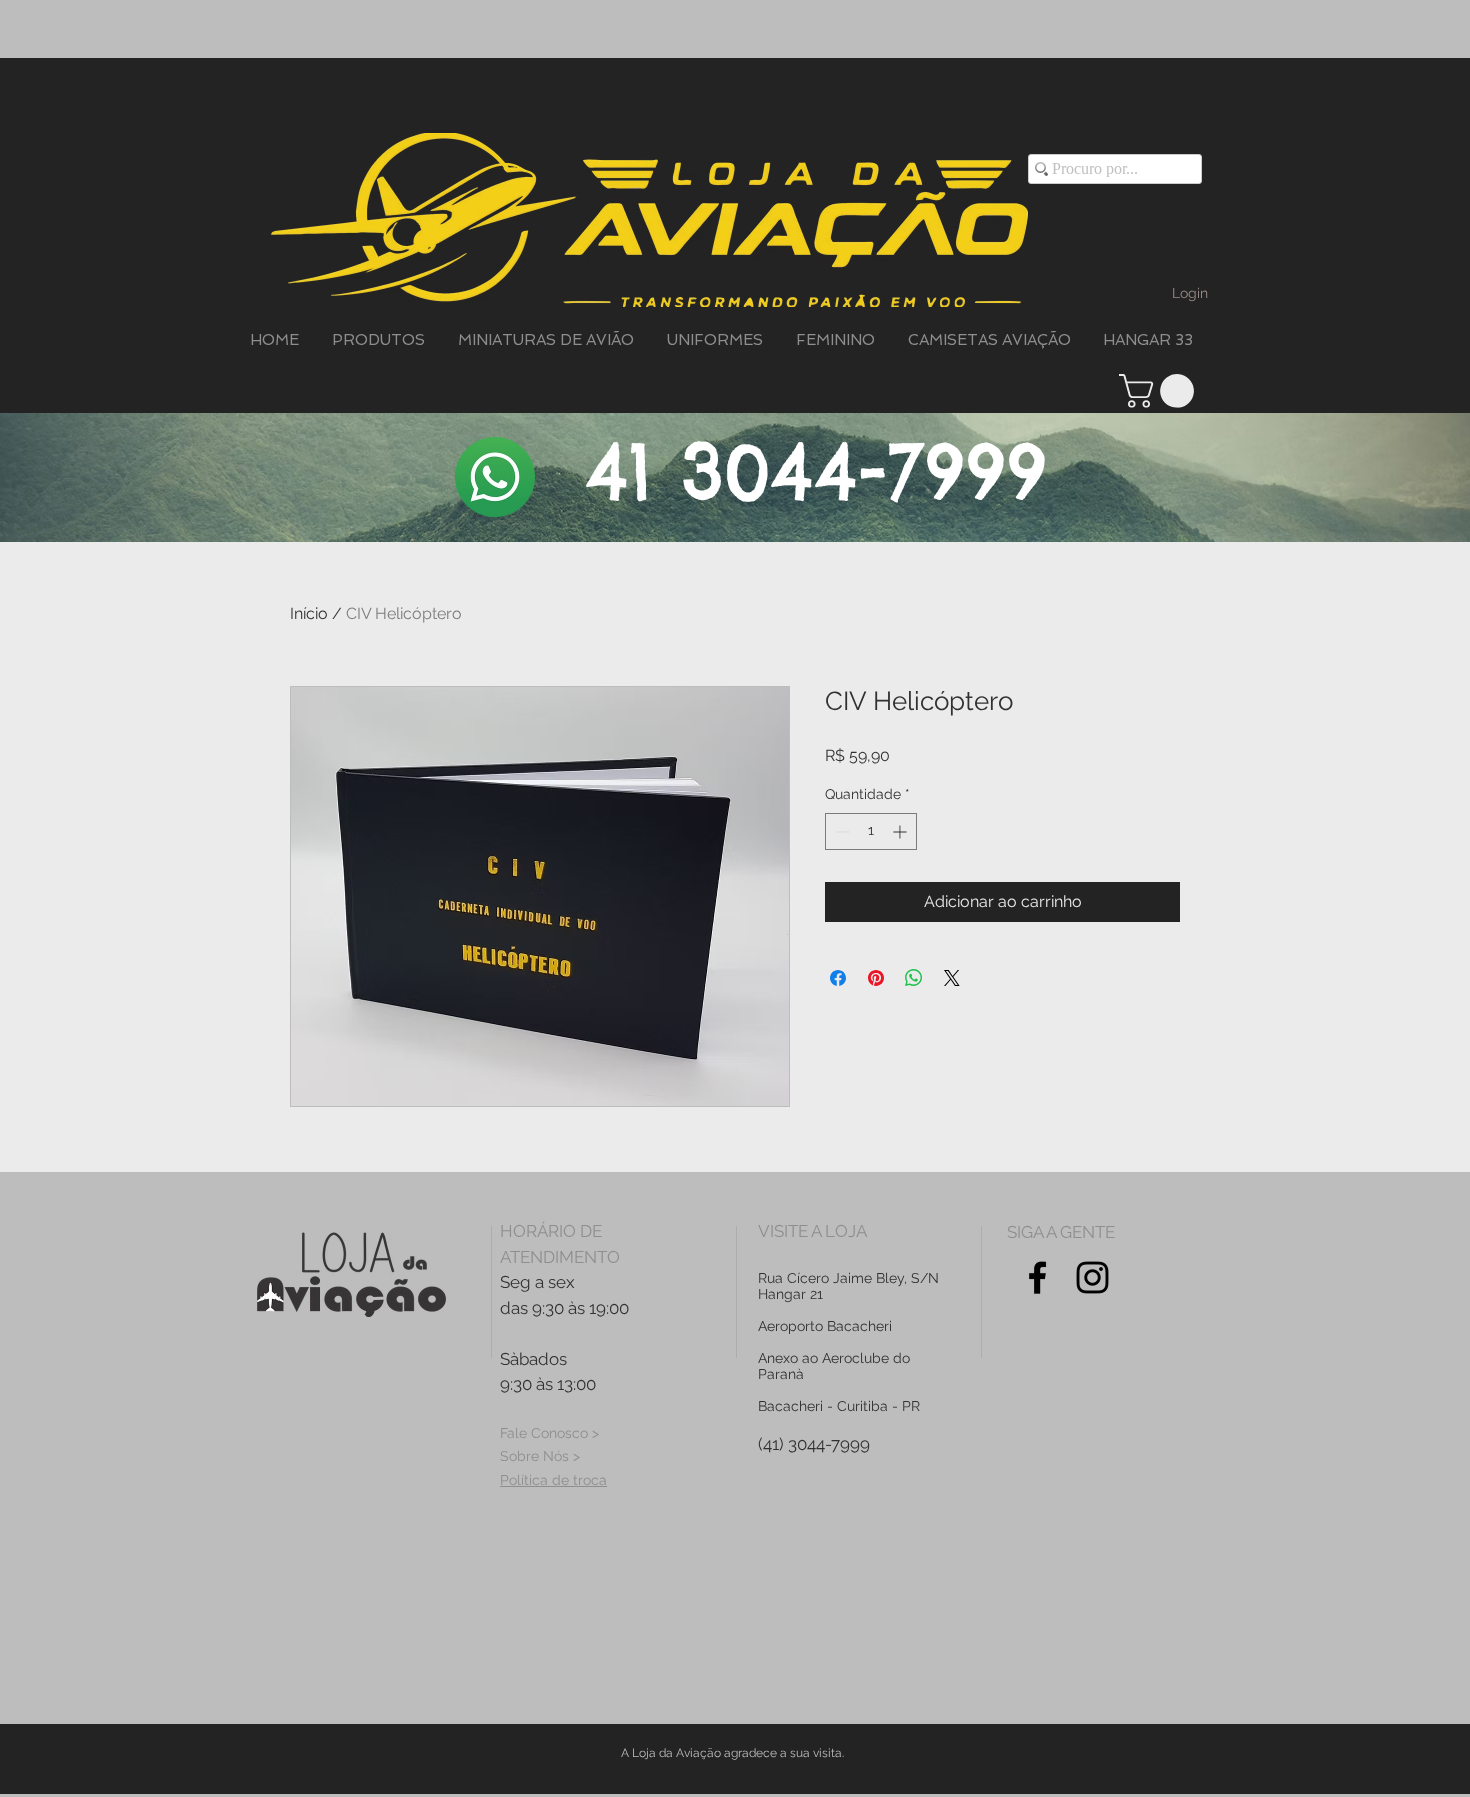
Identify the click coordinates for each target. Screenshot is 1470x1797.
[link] (1160, 391)
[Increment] (901, 831)
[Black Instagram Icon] (1092, 1277)
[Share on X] (952, 978)
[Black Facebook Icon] (1037, 1277)
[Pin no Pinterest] (876, 978)
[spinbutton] (871, 831)
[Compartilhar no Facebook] (838, 978)
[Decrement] (840, 831)
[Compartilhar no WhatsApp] (914, 978)
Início (309, 613)
